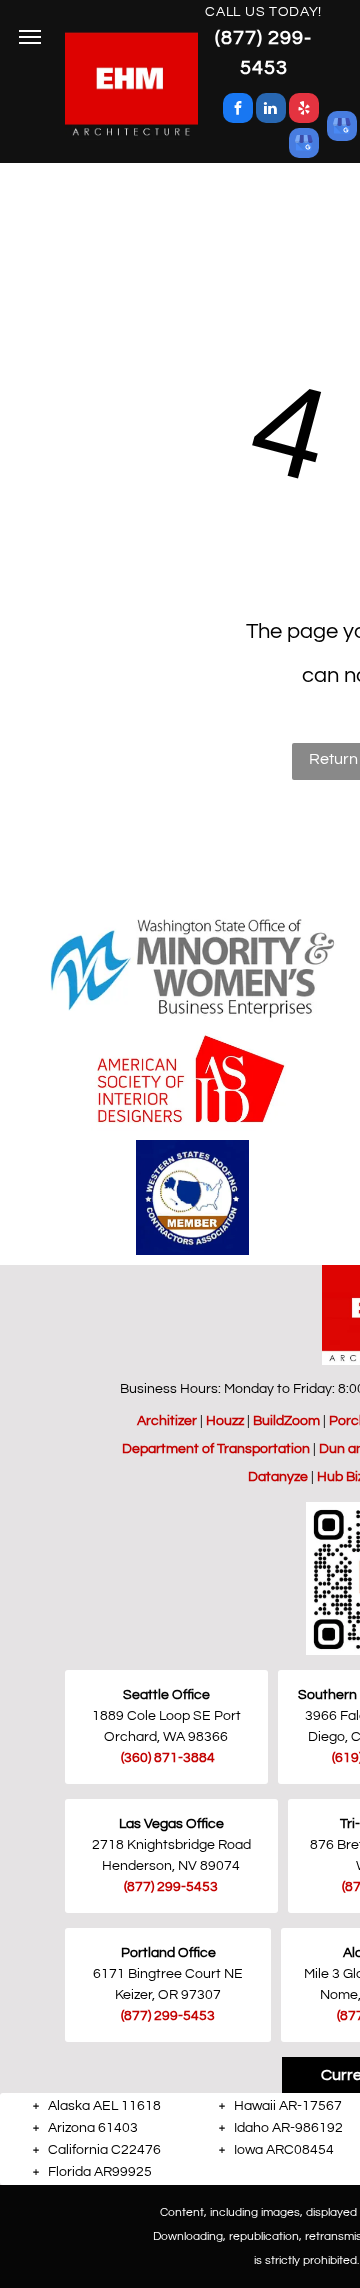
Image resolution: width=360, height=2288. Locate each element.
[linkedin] (271, 110)
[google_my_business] (304, 145)
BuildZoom (286, 1421)
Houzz (225, 1421)
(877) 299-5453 (171, 1887)
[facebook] (238, 110)
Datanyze (278, 1477)
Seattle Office (166, 1695)
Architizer (167, 1421)
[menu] (30, 37)
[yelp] (304, 110)
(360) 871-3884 (168, 1758)
